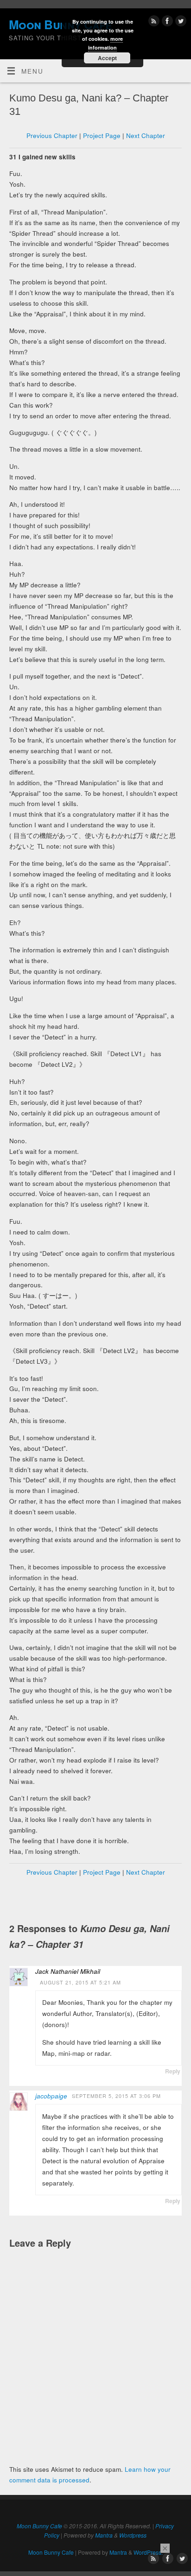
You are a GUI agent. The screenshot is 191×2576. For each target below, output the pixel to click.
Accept (107, 58)
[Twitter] (180, 22)
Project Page (102, 135)
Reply (173, 2071)
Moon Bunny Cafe (39, 2526)
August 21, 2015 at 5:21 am (80, 1982)
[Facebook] (166, 22)
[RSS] (153, 22)
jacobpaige (51, 2096)
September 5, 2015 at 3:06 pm (116, 2096)
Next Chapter (146, 135)
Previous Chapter (52, 135)
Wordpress (133, 2535)
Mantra (104, 2535)
